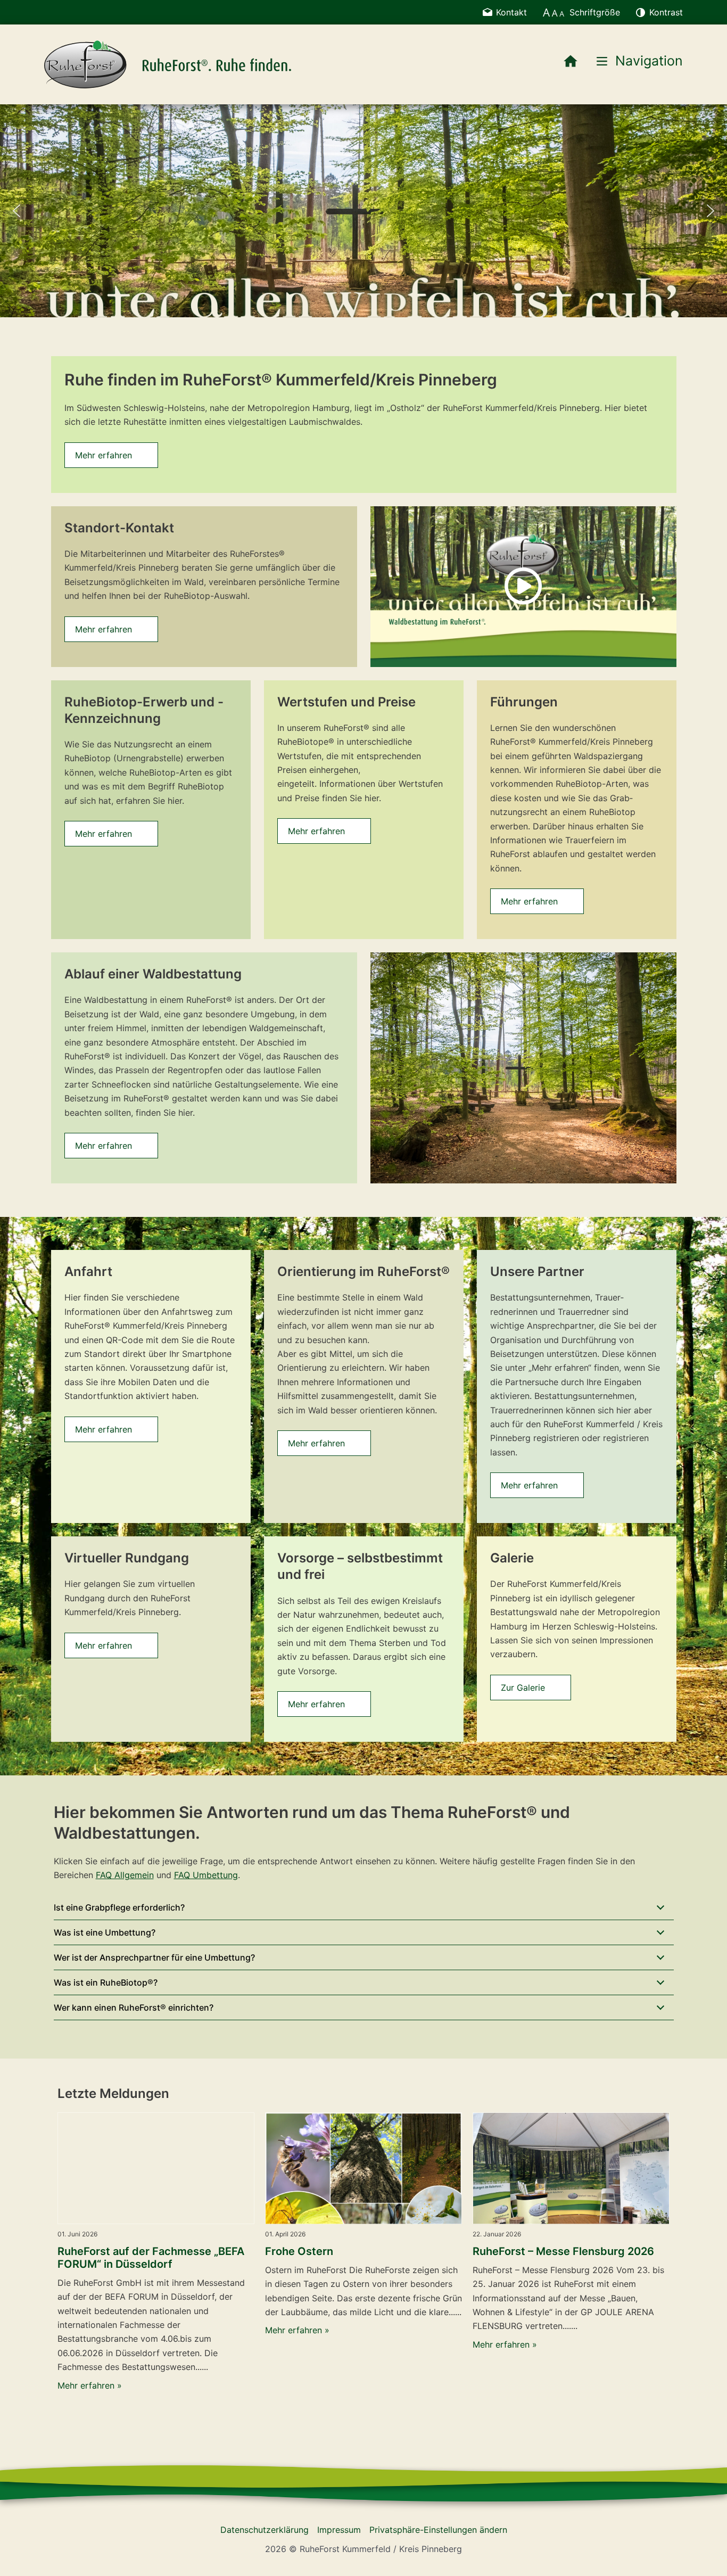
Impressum (339, 2530)
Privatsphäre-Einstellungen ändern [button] (438, 2530)
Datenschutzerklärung (265, 2530)
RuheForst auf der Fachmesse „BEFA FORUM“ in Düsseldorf (151, 2258)
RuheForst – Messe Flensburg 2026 (563, 2251)
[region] (363, 211)
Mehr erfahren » (90, 2385)
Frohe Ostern (299, 2251)
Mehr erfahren (104, 455)
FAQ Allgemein (125, 1875)
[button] (16, 211)
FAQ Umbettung (206, 1875)
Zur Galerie (523, 1688)
